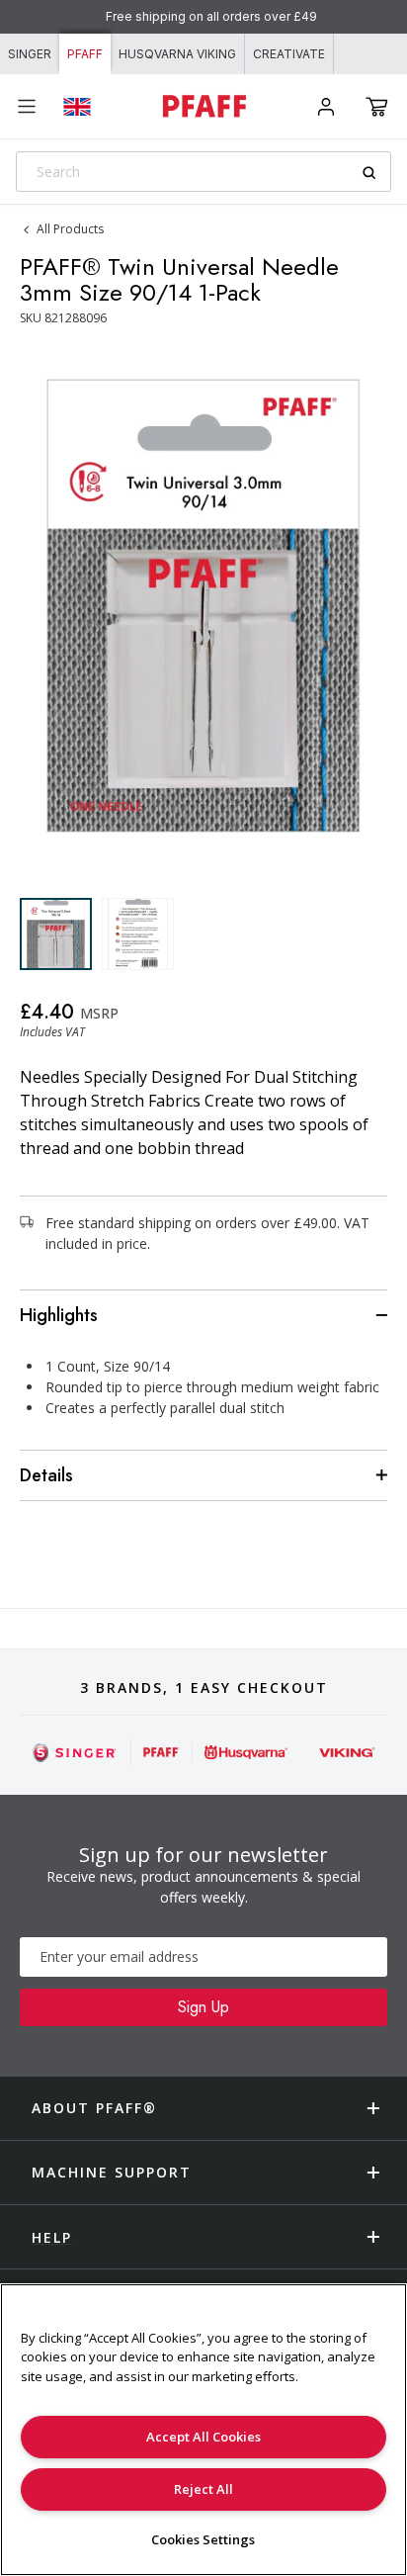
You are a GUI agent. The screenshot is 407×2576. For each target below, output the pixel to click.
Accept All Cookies (203, 2437)
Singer (30, 54)
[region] (203, 2430)
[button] (377, 107)
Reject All (203, 2489)
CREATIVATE (289, 54)
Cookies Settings (203, 2539)
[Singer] (75, 1752)
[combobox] (203, 172)
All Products (70, 229)
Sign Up (203, 2007)
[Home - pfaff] (203, 107)
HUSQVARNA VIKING (177, 54)
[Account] (326, 107)
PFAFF (85, 54)
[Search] (376, 173)
